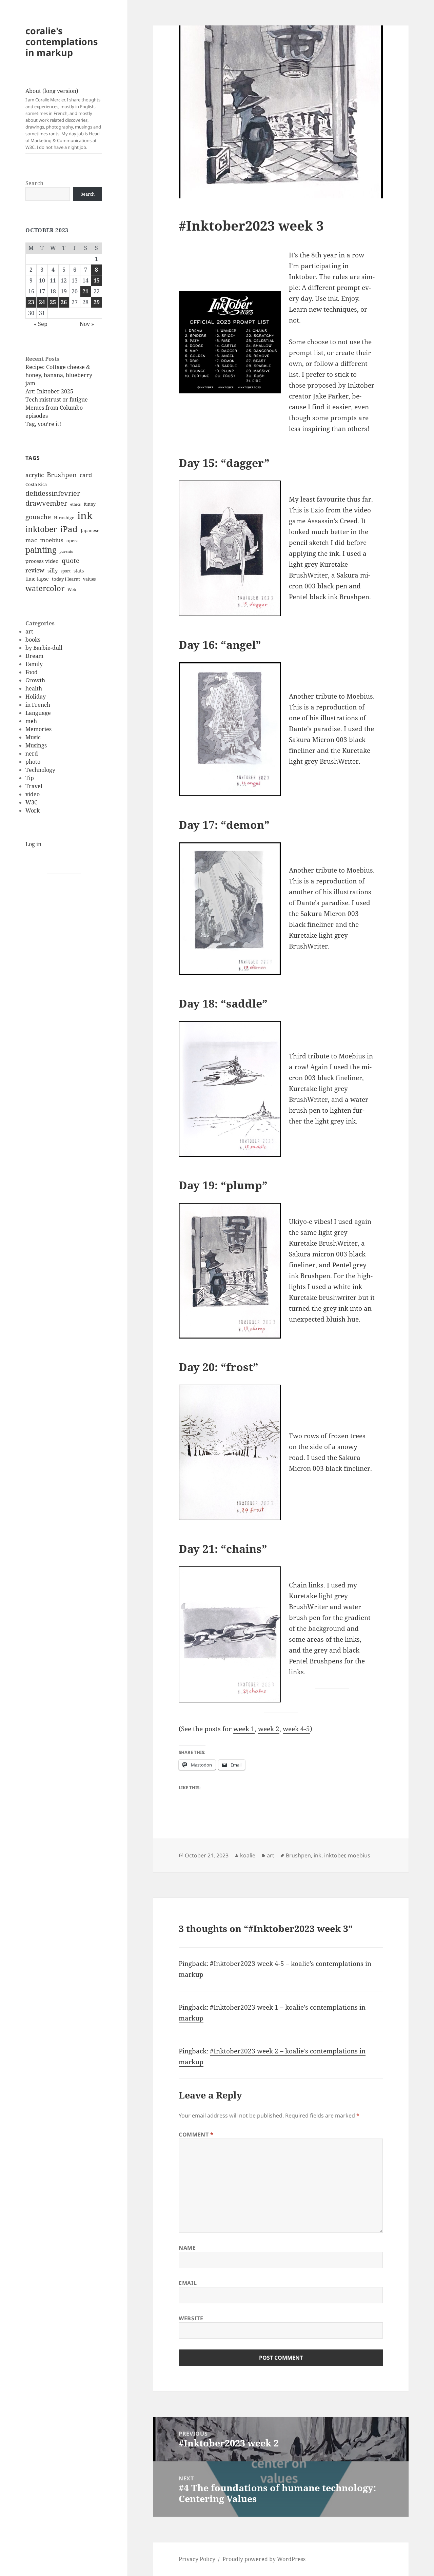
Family (34, 664)
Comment (196, 2134)
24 (42, 302)
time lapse (37, 579)
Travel (34, 786)
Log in (33, 844)
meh (31, 721)
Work (33, 811)
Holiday (36, 697)
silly (53, 570)
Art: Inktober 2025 (49, 391)
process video (42, 561)
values (89, 579)
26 (64, 302)
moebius (52, 540)
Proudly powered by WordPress (264, 2559)
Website (191, 2318)
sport (66, 571)
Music (33, 737)
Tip (30, 778)
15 (97, 280)
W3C (32, 802)
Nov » (87, 324)
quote (71, 561)
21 (85, 291)
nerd (32, 754)
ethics (75, 504)
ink (85, 515)
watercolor (45, 588)
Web (72, 590)
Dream (34, 656)
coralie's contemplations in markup (62, 42)
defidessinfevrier (53, 493)
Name (187, 2248)
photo (33, 762)
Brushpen (62, 475)
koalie (248, 1855)
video (33, 794)
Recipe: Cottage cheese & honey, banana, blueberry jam (59, 375)
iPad (69, 529)
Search (34, 183)
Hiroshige (64, 518)
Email (188, 2283)
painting (41, 550)
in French (38, 705)
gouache (38, 517)
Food (32, 672)
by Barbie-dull (44, 648)
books (33, 640)
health (34, 688)
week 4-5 (296, 1729)
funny (90, 504)
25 (53, 302)
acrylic (35, 475)
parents (66, 551)
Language (38, 713)
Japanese (90, 530)
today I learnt (66, 579)
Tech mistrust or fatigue (57, 399)
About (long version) (63, 119)
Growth (35, 680)
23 (31, 302)
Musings (36, 745)
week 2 (269, 1729)
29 (97, 302)
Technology (40, 770)
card (86, 475)
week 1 (244, 1729)
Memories (38, 729)
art (29, 631)
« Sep (41, 324)
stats (79, 571)
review (35, 570)
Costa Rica (36, 484)
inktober (41, 529)
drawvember (46, 503)
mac (31, 540)
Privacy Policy (197, 2559)
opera (73, 541)
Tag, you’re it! (43, 424)
